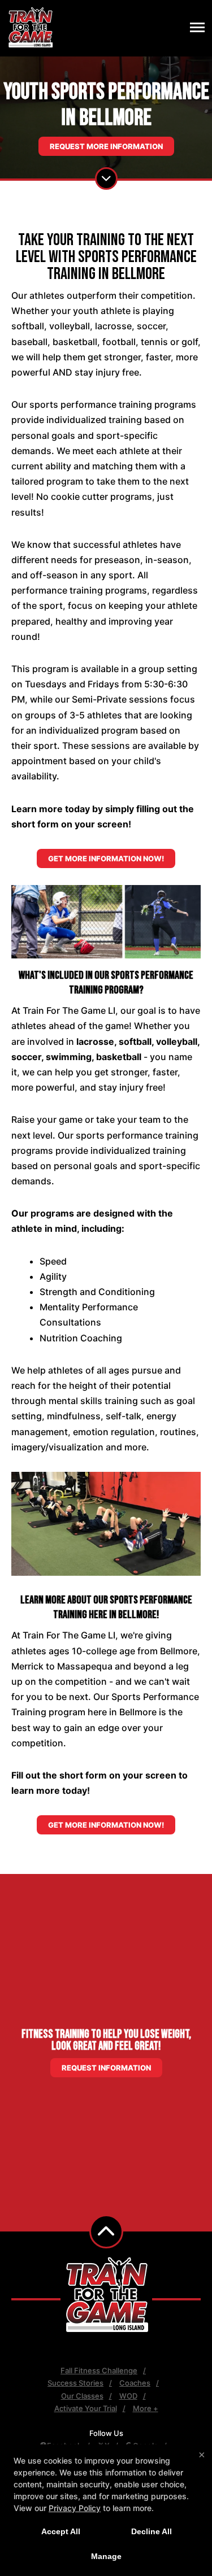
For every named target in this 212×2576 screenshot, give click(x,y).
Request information (106, 2068)
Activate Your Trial (86, 2408)
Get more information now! (106, 858)
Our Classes (82, 2396)
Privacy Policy (75, 2508)
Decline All (152, 2531)
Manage (106, 2556)
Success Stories (75, 2383)
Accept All (61, 2531)
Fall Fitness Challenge (99, 2370)
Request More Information (106, 146)
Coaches (135, 2383)
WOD (128, 2396)
